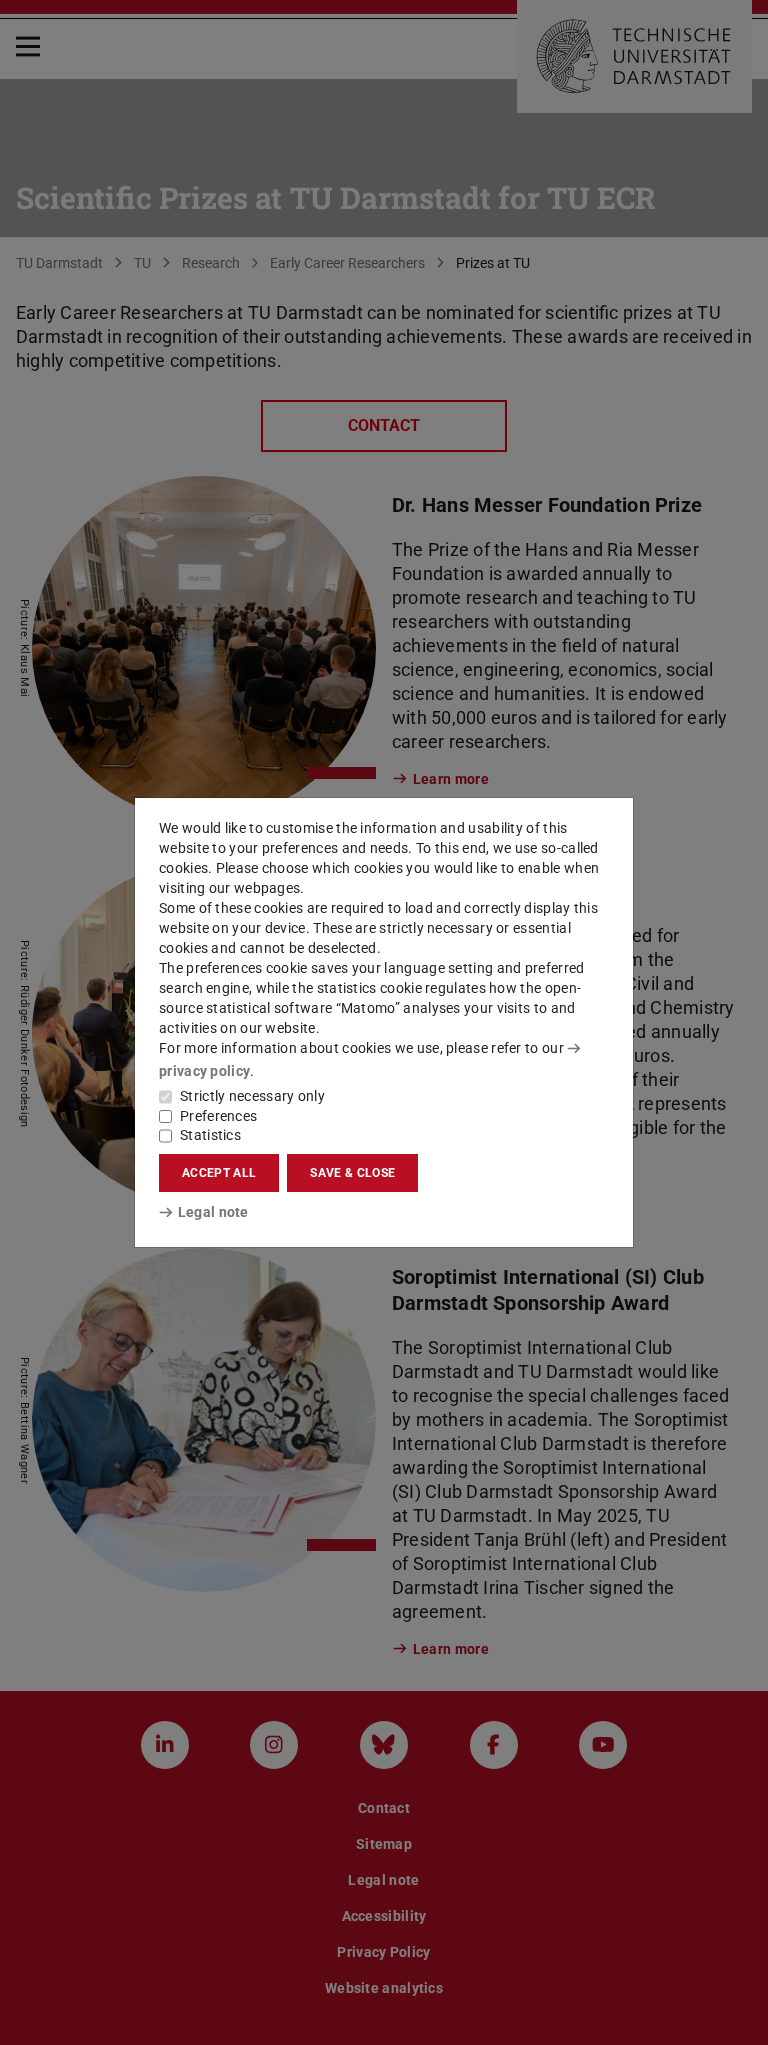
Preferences (218, 1116)
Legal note (213, 1212)
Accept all (219, 1173)
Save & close (352, 1173)
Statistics (210, 1135)
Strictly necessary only (252, 1096)
